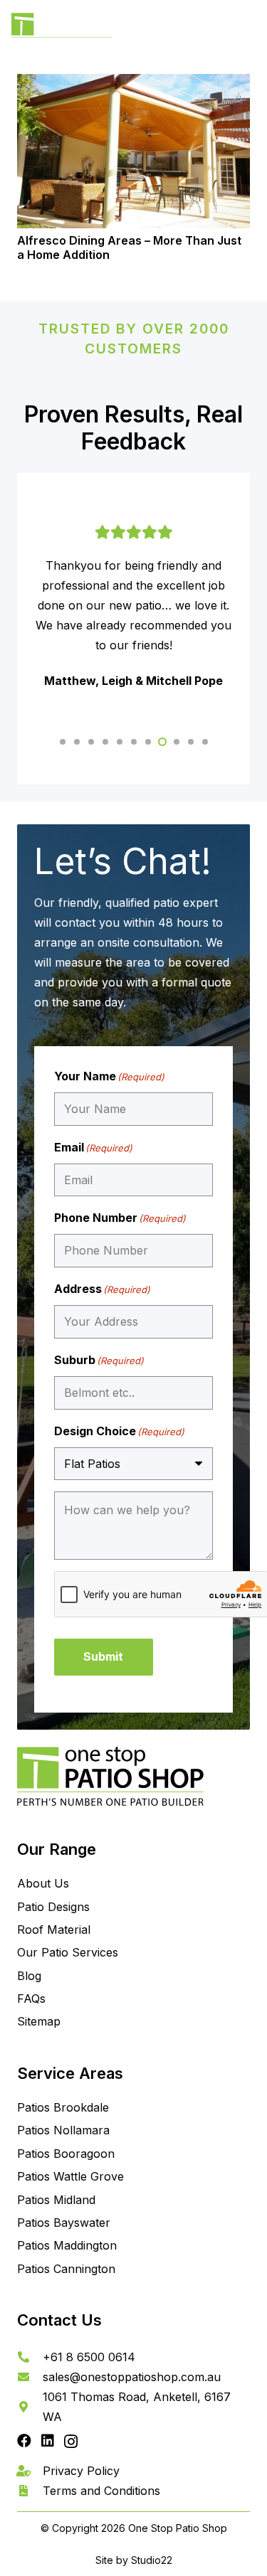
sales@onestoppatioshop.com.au (132, 2377)
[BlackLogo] (62, 29)
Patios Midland (56, 2200)
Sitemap (39, 2021)
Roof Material (54, 1930)
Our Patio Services (68, 1952)
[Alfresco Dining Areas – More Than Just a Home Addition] (133, 151)
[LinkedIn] (48, 2441)
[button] (247, 28)
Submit (103, 1656)
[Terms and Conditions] (30, 2491)
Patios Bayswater (64, 2223)
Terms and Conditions (101, 2491)
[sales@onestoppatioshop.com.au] (30, 2377)
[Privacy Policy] (30, 2471)
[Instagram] (71, 2442)
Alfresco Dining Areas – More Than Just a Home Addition (129, 247)
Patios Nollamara (63, 2130)
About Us (43, 1883)
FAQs (31, 1998)
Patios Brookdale (63, 2107)
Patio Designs (53, 1907)
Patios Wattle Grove (70, 2176)
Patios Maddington (67, 2245)
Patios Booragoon (66, 2154)
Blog (29, 1976)
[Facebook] (24, 2441)
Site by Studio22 (134, 2560)
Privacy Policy (81, 2471)
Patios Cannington (66, 2269)
